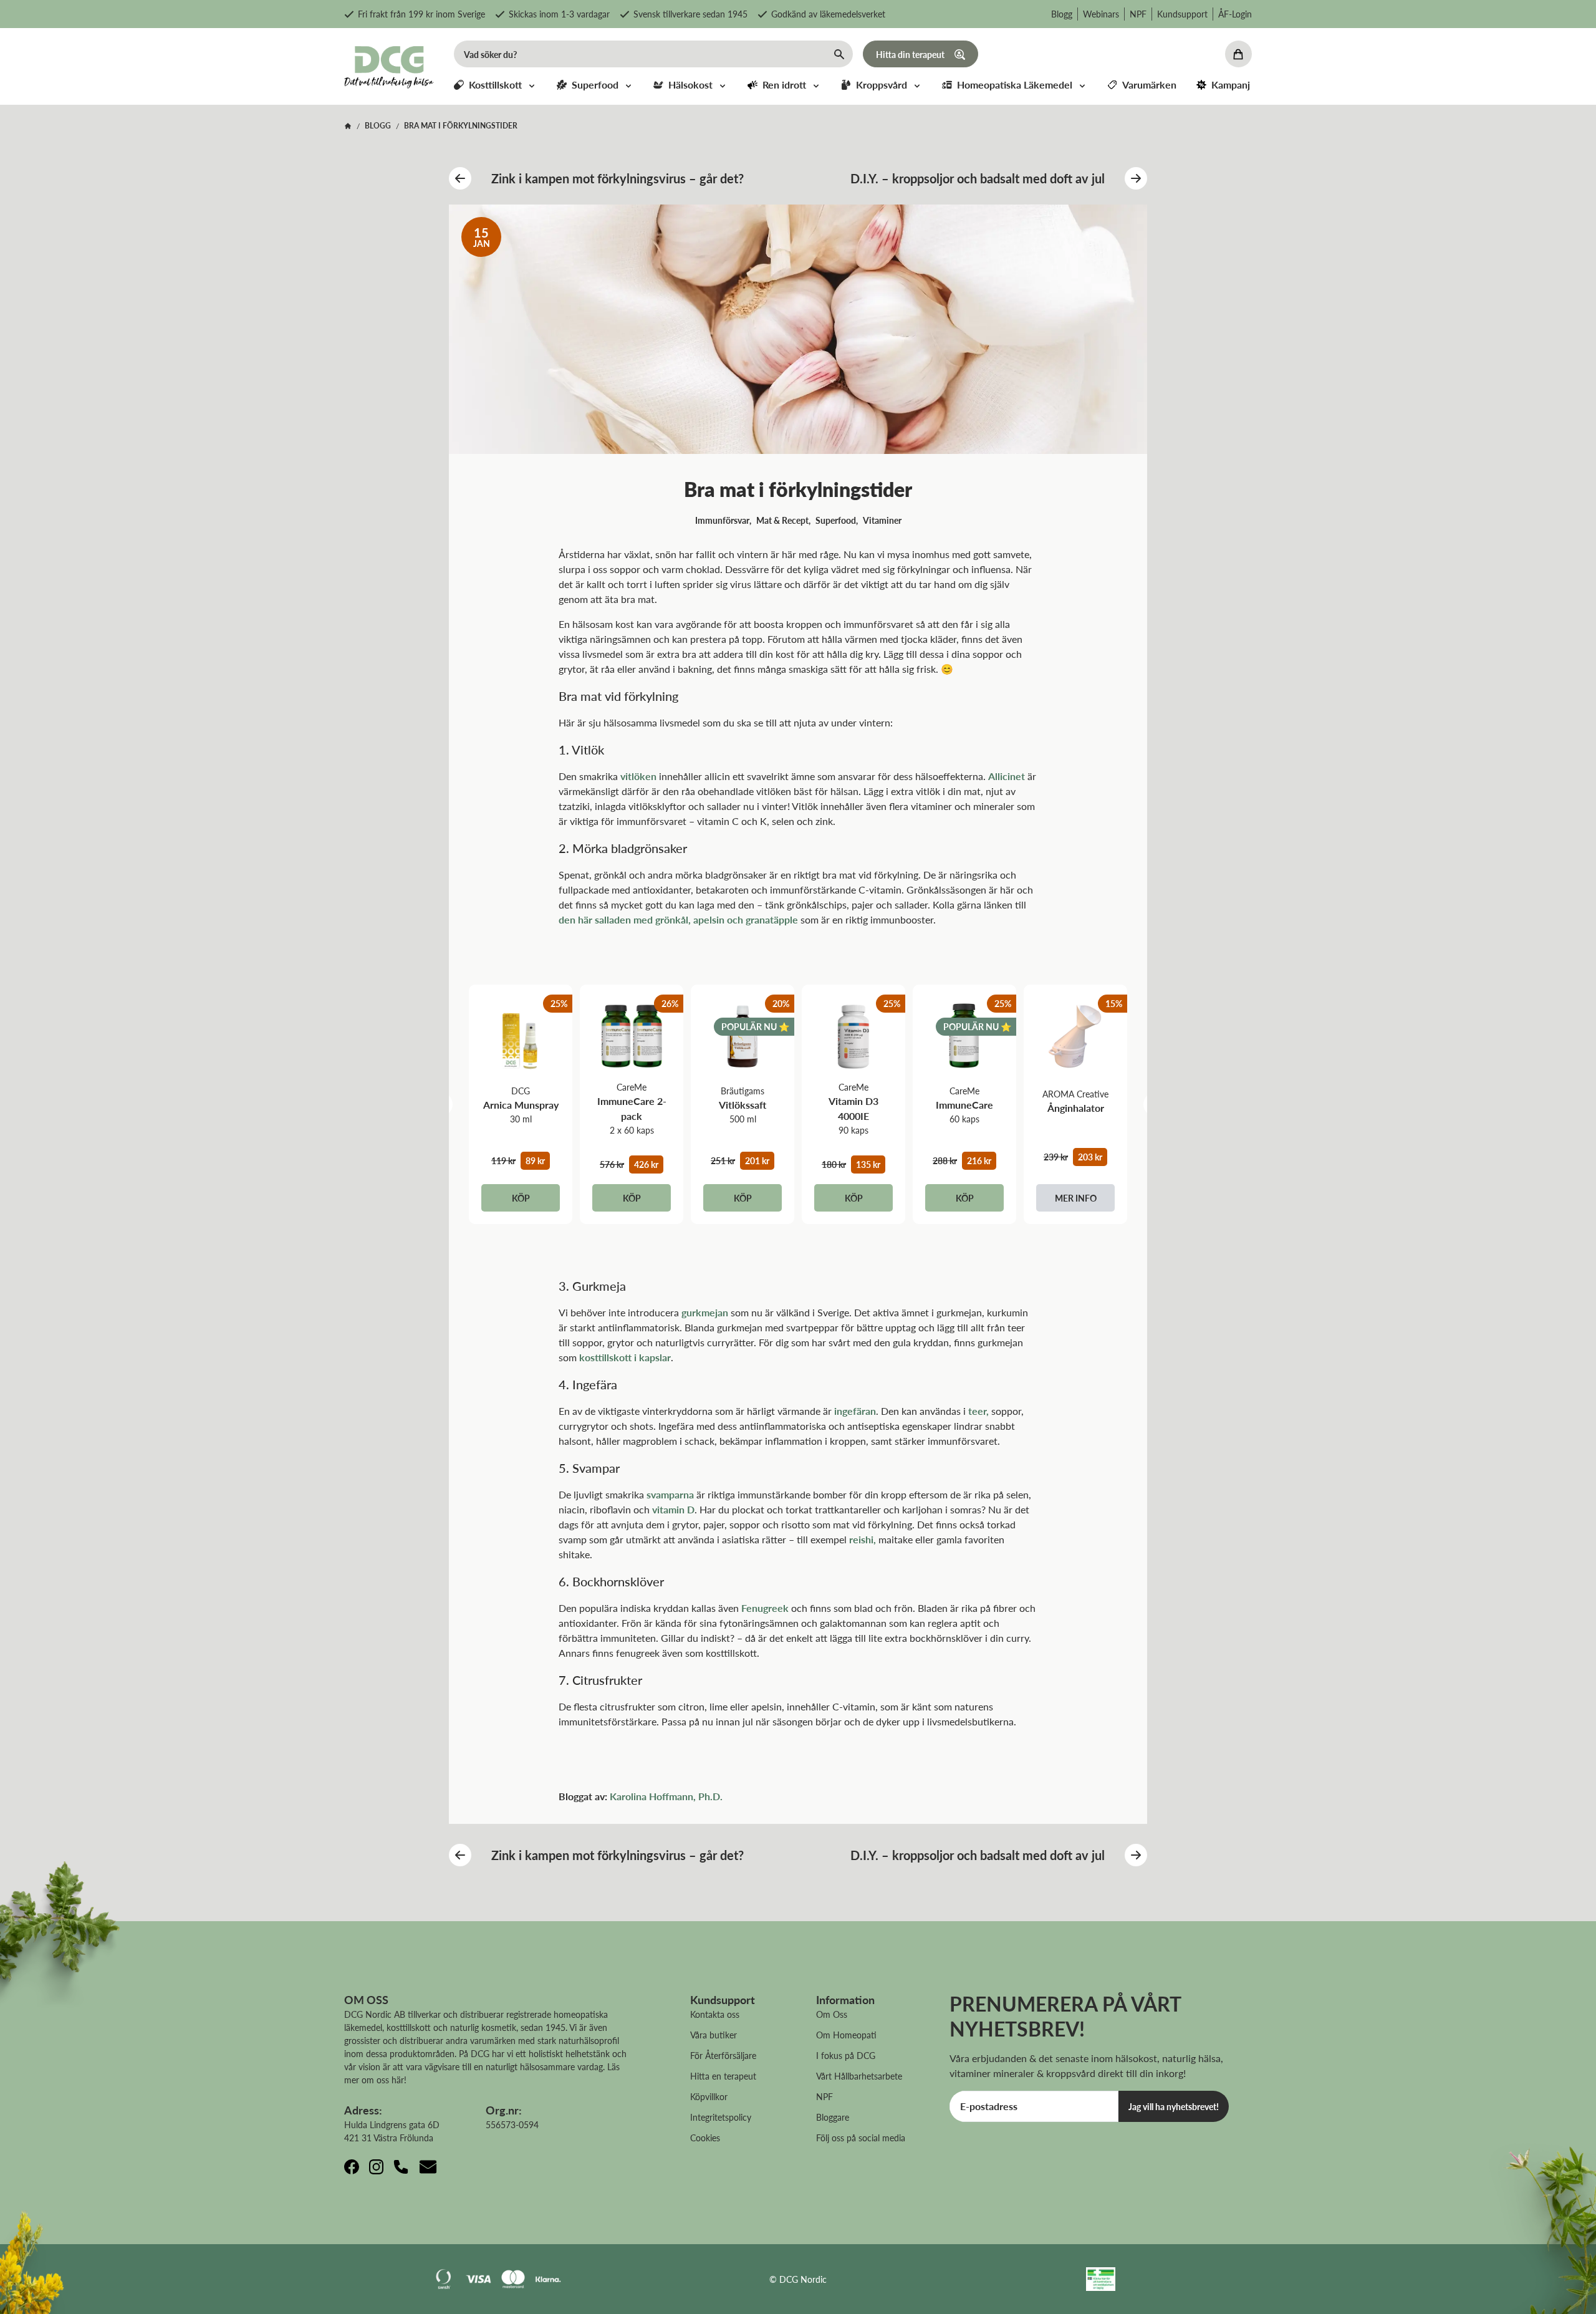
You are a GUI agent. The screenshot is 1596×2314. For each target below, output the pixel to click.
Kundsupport (1182, 14)
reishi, (863, 1539)
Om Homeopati (846, 2035)
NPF (1138, 14)
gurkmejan (705, 1312)
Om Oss (832, 2014)
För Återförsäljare (723, 2055)
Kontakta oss (715, 2014)
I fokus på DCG (846, 2055)
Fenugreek (765, 1608)
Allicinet (1007, 776)
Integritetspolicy (721, 2117)
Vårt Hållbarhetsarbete (859, 2076)
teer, (978, 1411)
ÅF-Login (1235, 14)
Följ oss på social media (861, 2138)
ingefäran (855, 1411)
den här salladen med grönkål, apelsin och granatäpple (678, 919)
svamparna (670, 1494)
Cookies (705, 2138)
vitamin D (673, 1509)
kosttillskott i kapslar (625, 1357)
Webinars (1101, 14)
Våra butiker (714, 2035)
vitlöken (638, 776)
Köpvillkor (709, 2096)
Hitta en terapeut (723, 2076)
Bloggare (833, 2117)
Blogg (1062, 14)
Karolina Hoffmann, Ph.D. (666, 1796)
